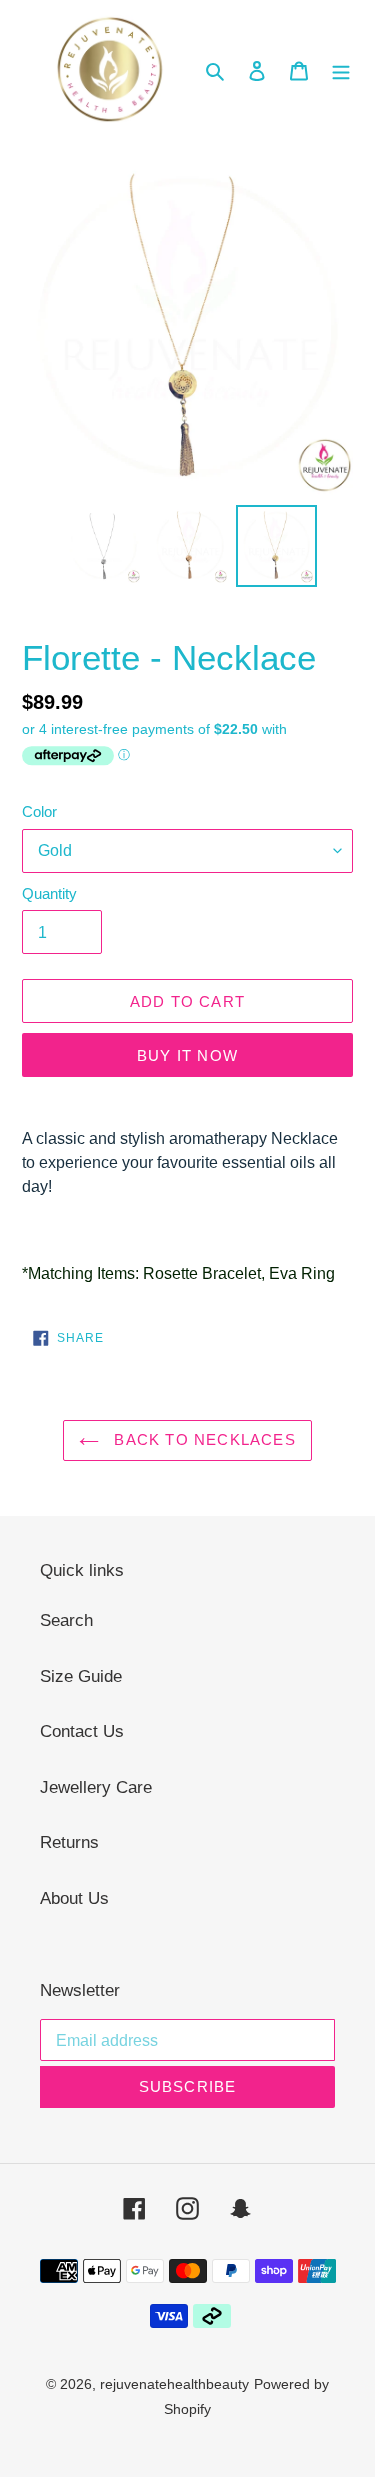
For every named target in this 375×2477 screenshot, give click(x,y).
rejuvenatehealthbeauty (174, 2384)
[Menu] (341, 71)
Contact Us (82, 1731)
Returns (69, 1842)
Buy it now (187, 1055)
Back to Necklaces (202, 1439)
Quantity (49, 893)
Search (66, 1620)
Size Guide (81, 1676)
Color (39, 811)
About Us (74, 1898)
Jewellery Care (96, 1787)
